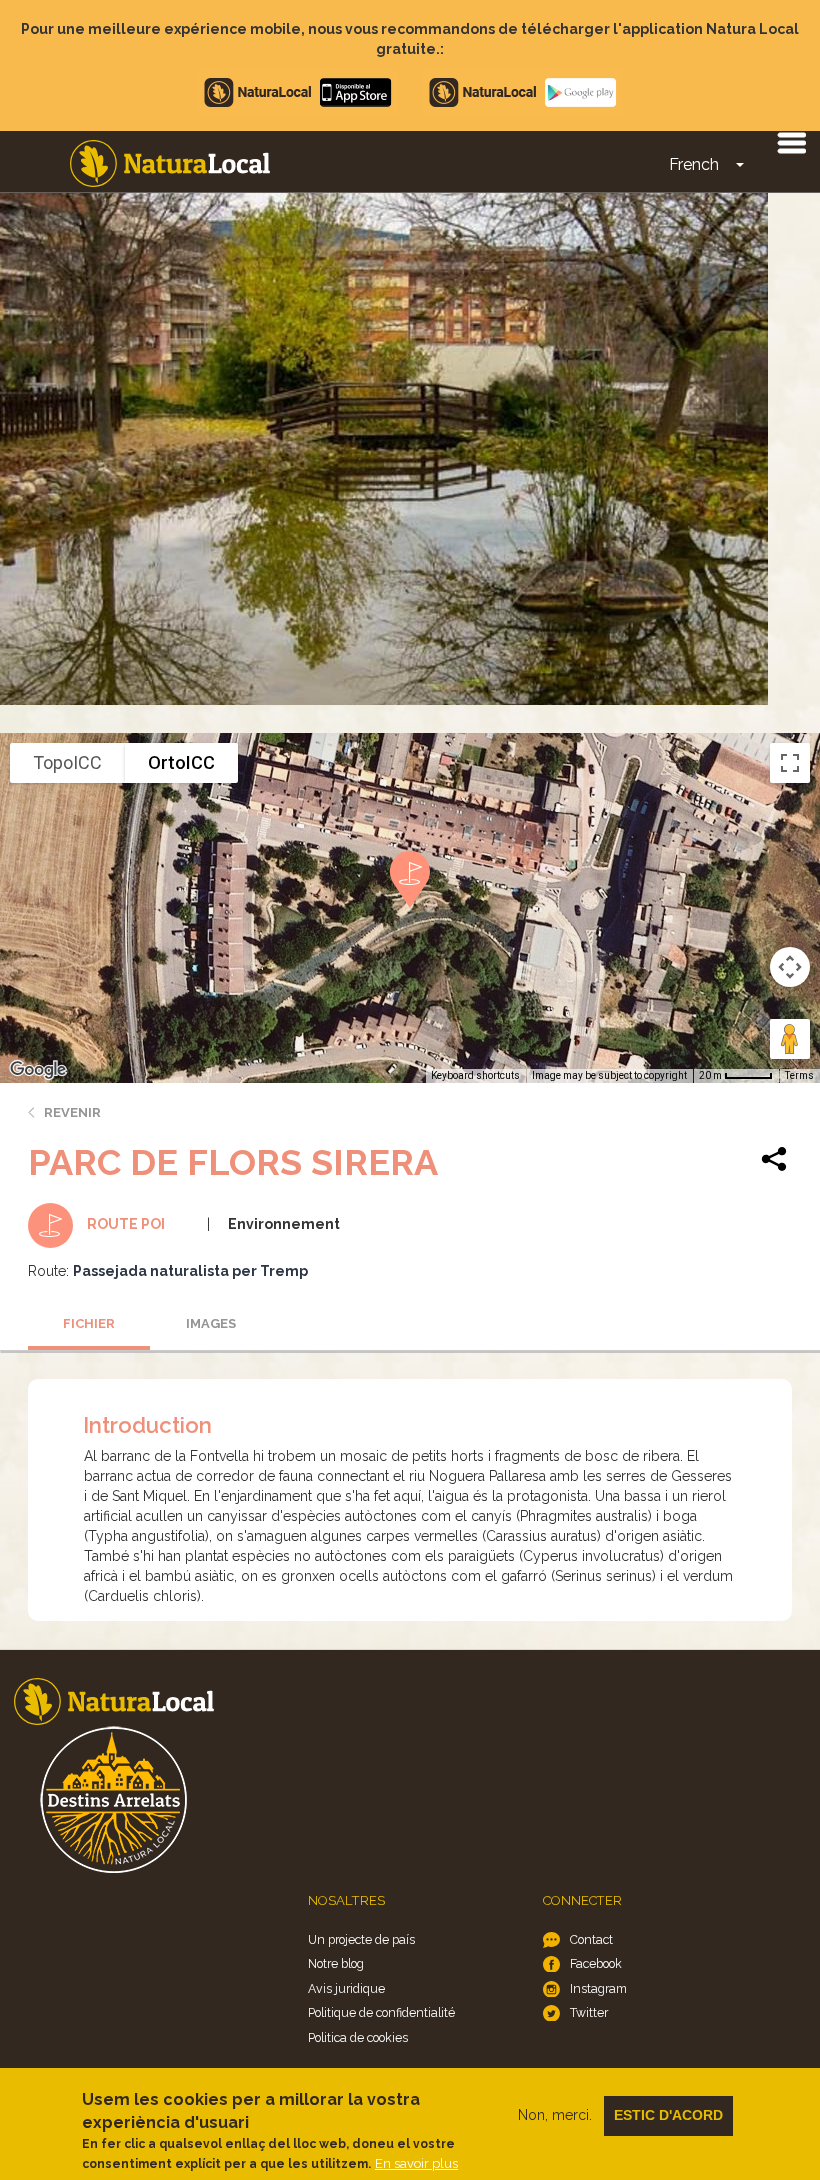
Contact (591, 1939)
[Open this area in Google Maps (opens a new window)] (38, 1070)
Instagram (598, 1988)
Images (211, 1323)
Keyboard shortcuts (475, 1075)
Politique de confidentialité (381, 2012)
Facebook (596, 1963)
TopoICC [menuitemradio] (67, 762)
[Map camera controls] (790, 967)
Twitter (589, 2012)
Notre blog (336, 1963)
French (694, 164)
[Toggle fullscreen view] (790, 763)
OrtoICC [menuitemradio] (181, 762)
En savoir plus (416, 2163)
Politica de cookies (358, 2037)
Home (170, 163)
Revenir (72, 1112)
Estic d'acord (668, 2115)
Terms (799, 1075)
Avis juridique (346, 1988)
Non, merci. (555, 2115)
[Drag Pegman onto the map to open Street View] (790, 1039)
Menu (791, 142)
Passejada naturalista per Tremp (190, 1271)
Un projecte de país (361, 1939)
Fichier (89, 1323)
